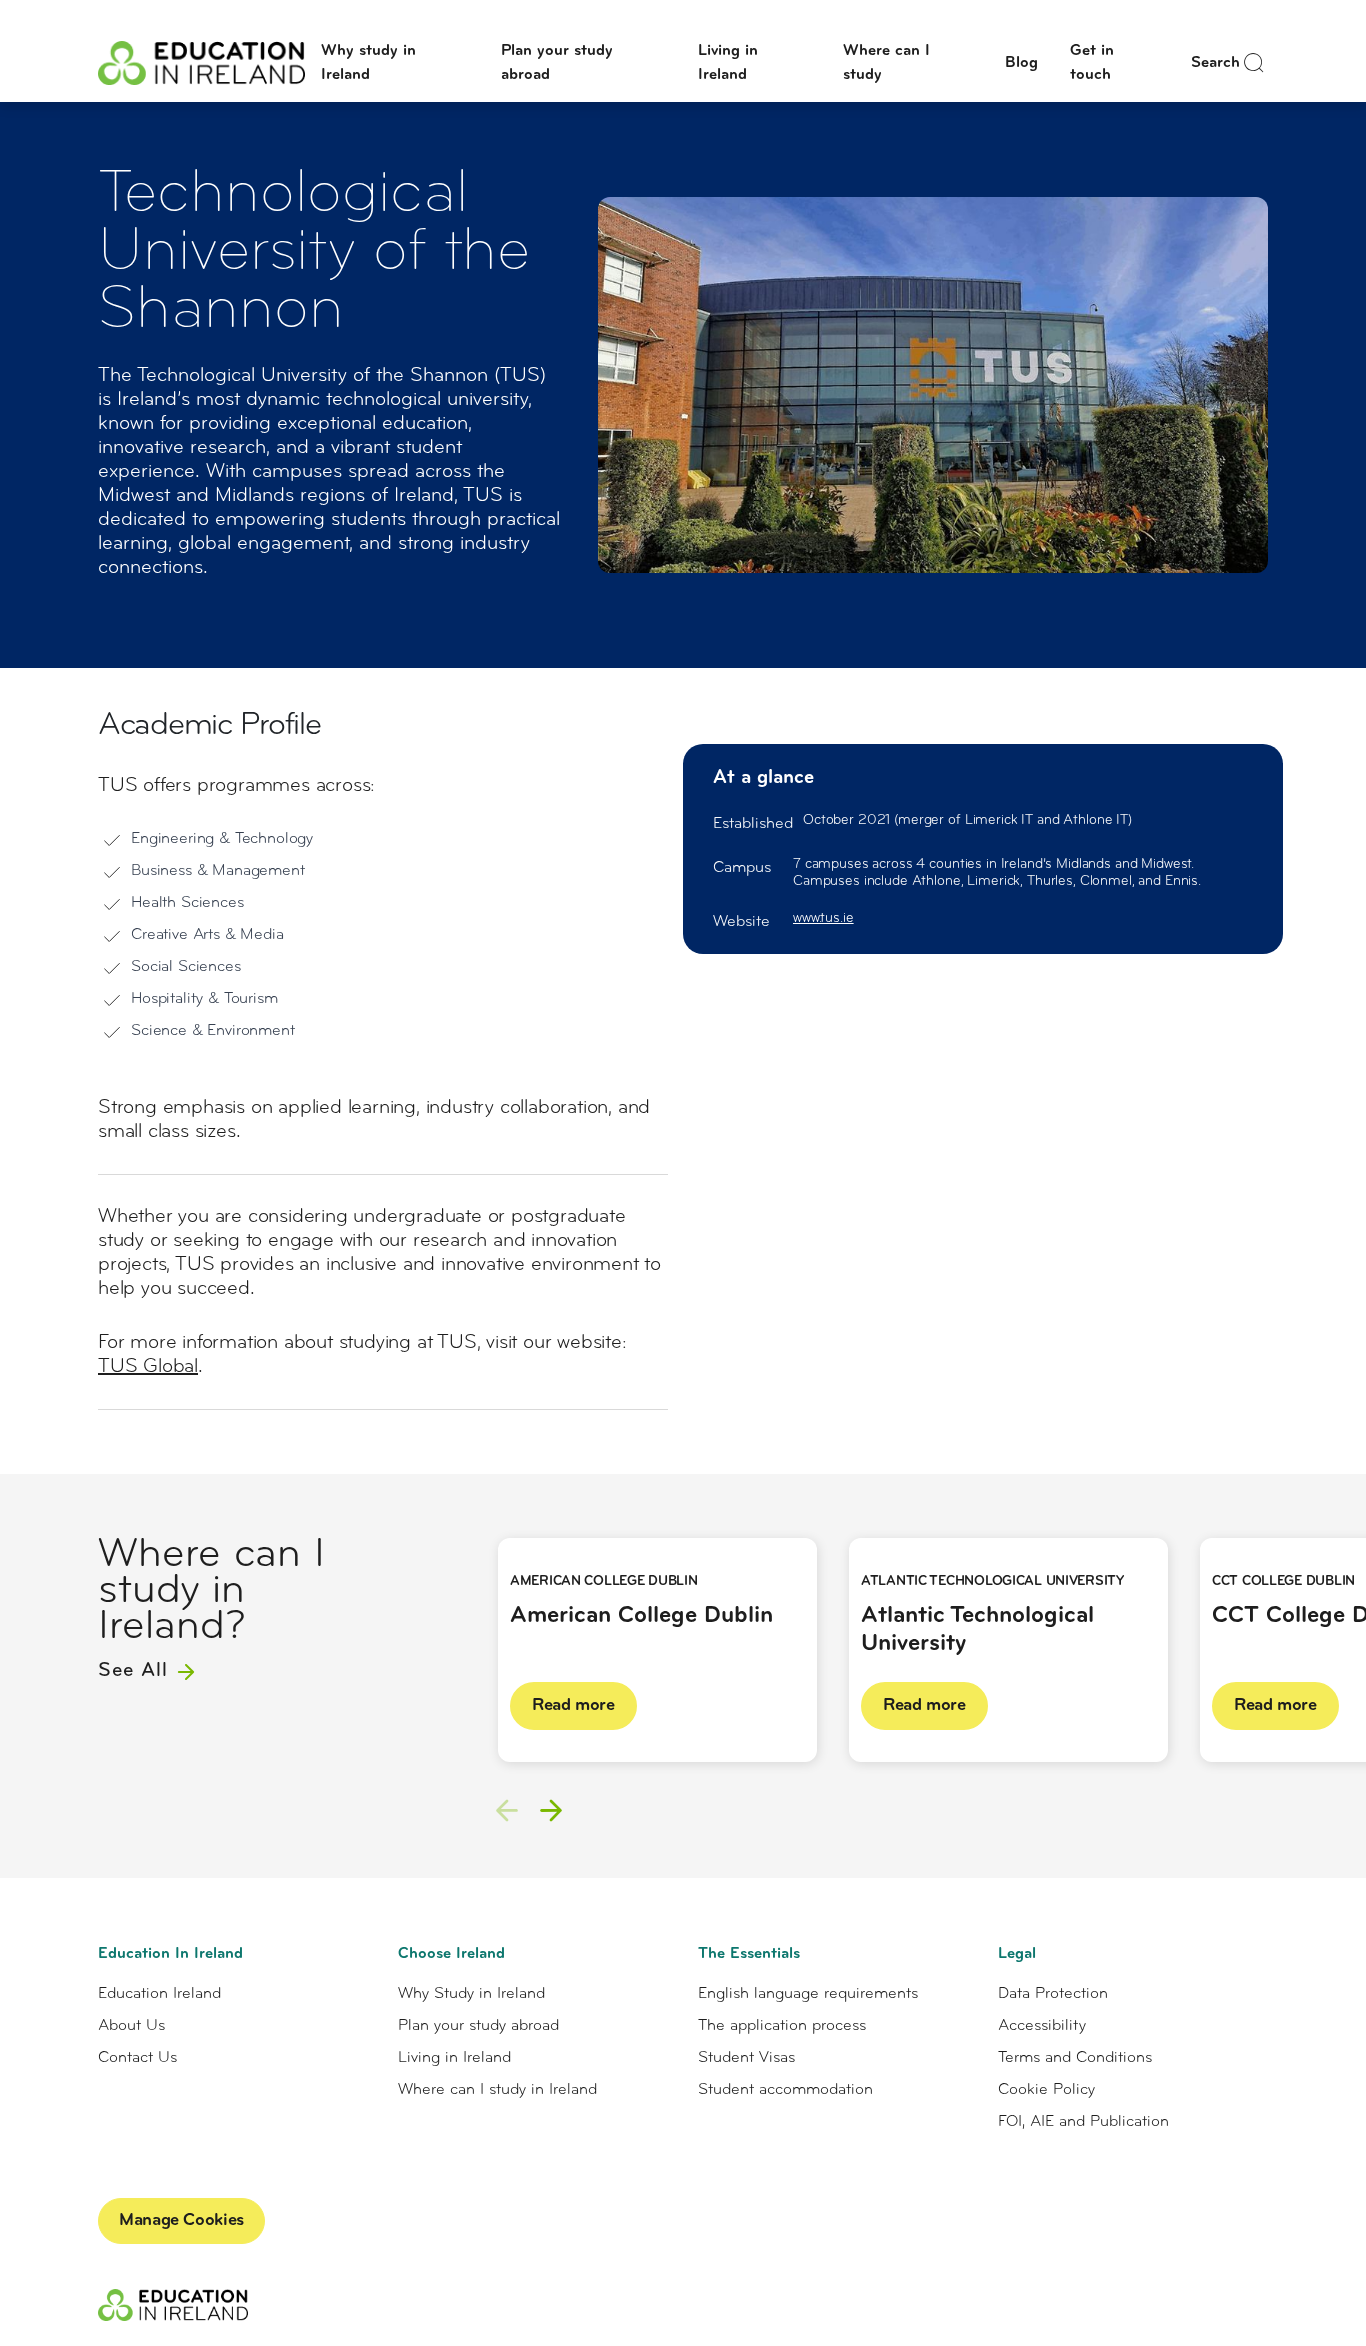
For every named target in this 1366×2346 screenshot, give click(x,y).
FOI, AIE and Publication (1083, 2122)
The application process (782, 2026)
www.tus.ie (823, 918)
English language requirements (808, 1994)
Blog (1021, 63)
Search (1215, 63)
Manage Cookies (181, 2221)
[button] (551, 1810)
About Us (131, 2026)
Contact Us (137, 2058)
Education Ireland (159, 1994)
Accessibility (1042, 2026)
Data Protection (1053, 1994)
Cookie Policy (1046, 2090)
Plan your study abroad (478, 2026)
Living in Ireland (454, 2058)
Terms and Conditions (1075, 2058)
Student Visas (746, 2058)
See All (136, 1671)
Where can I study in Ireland (497, 2090)
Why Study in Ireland (471, 1994)
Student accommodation (785, 2090)
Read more (573, 1706)
